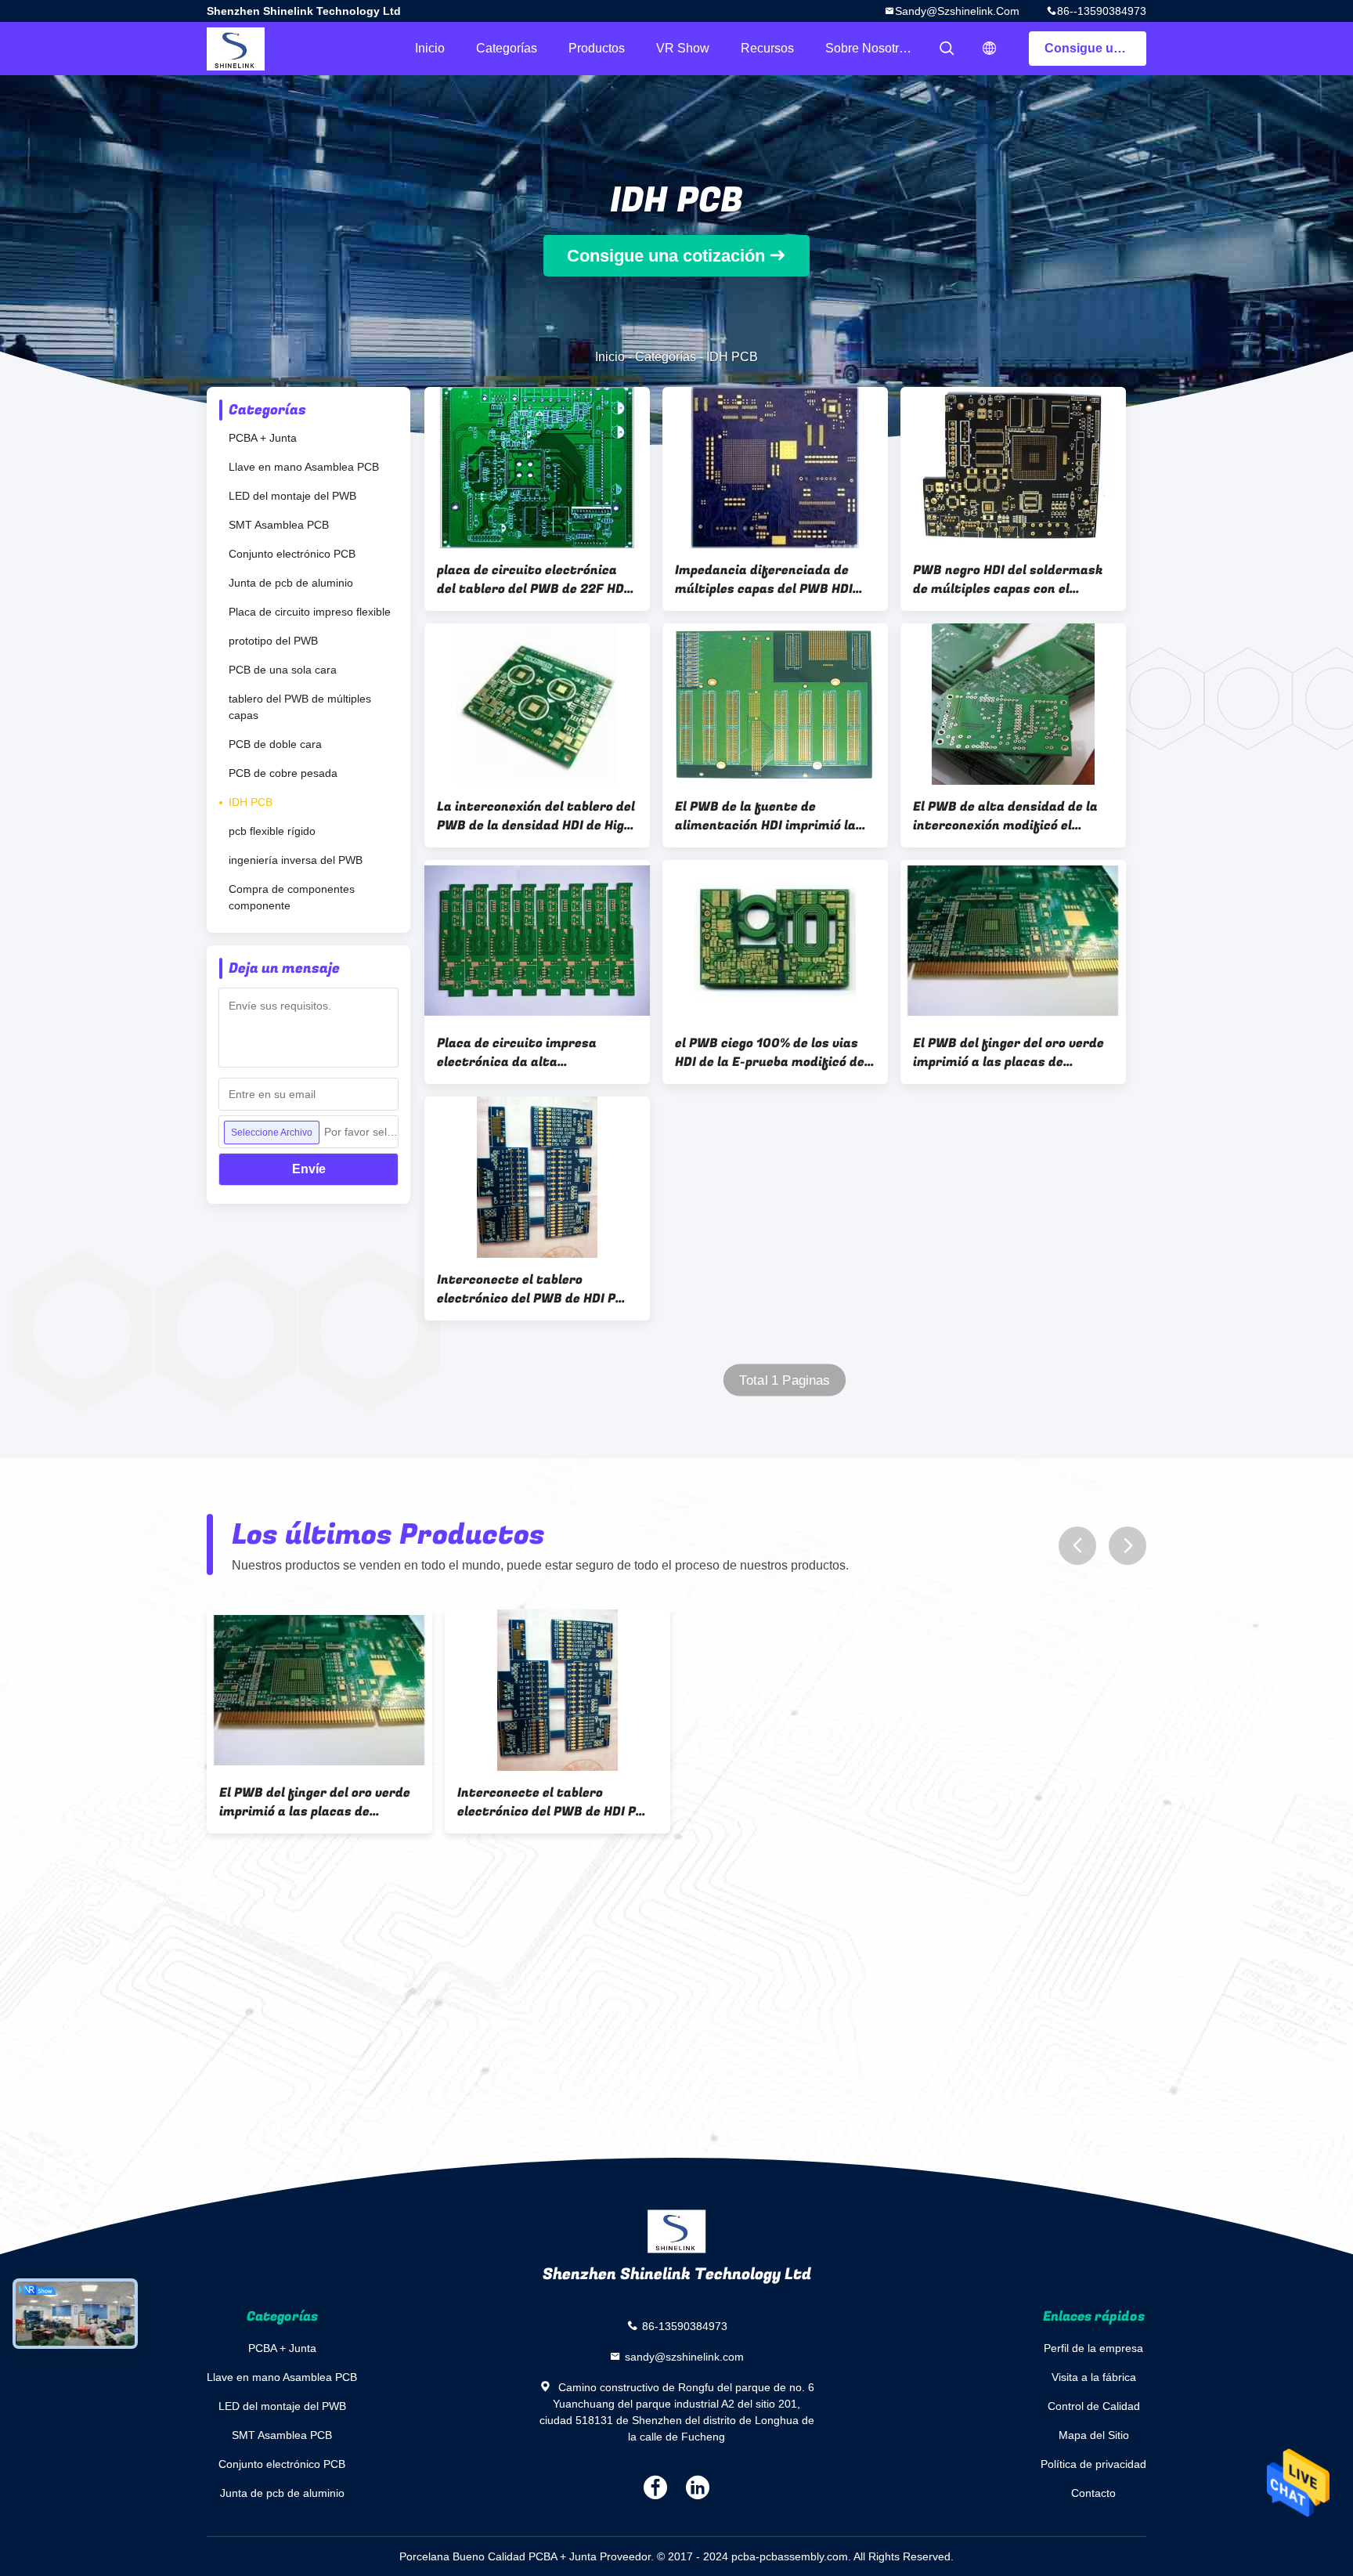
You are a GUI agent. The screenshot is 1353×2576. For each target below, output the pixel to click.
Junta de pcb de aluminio (291, 583)
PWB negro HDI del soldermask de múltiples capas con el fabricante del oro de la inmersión (1008, 580)
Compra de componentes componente (292, 897)
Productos (597, 48)
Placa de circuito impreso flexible (310, 612)
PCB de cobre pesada (283, 773)
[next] (1127, 1546)
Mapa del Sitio (1094, 2435)
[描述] (990, 49)
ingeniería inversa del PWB (296, 860)
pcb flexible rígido (272, 831)
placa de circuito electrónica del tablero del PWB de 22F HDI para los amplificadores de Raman (532, 580)
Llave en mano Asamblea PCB (304, 467)
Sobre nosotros (869, 48)
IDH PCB (251, 802)
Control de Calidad (1094, 2406)
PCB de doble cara (275, 744)
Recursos (767, 48)
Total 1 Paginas (785, 1380)
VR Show (683, 48)
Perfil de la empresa (1093, 2348)
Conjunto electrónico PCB (292, 554)
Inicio (430, 48)
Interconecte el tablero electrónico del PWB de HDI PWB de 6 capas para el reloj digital (537, 1289)
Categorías (507, 48)
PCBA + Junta (263, 438)
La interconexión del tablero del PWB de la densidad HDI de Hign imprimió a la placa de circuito (536, 816)
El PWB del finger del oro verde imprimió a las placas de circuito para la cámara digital (1010, 1053)
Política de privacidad (1093, 2464)
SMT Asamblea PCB (279, 525)
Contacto (1093, 2493)
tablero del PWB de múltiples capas (300, 707)
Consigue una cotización (1095, 48)
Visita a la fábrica (1094, 2377)
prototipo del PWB (273, 641)
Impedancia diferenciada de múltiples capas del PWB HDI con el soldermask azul (764, 580)
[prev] (1077, 1546)
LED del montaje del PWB (292, 496)
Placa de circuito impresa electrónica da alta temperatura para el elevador (530, 1053)
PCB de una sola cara (283, 670)
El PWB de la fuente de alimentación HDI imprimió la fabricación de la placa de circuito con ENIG (765, 816)
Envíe (309, 1169)
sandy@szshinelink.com (957, 11)
